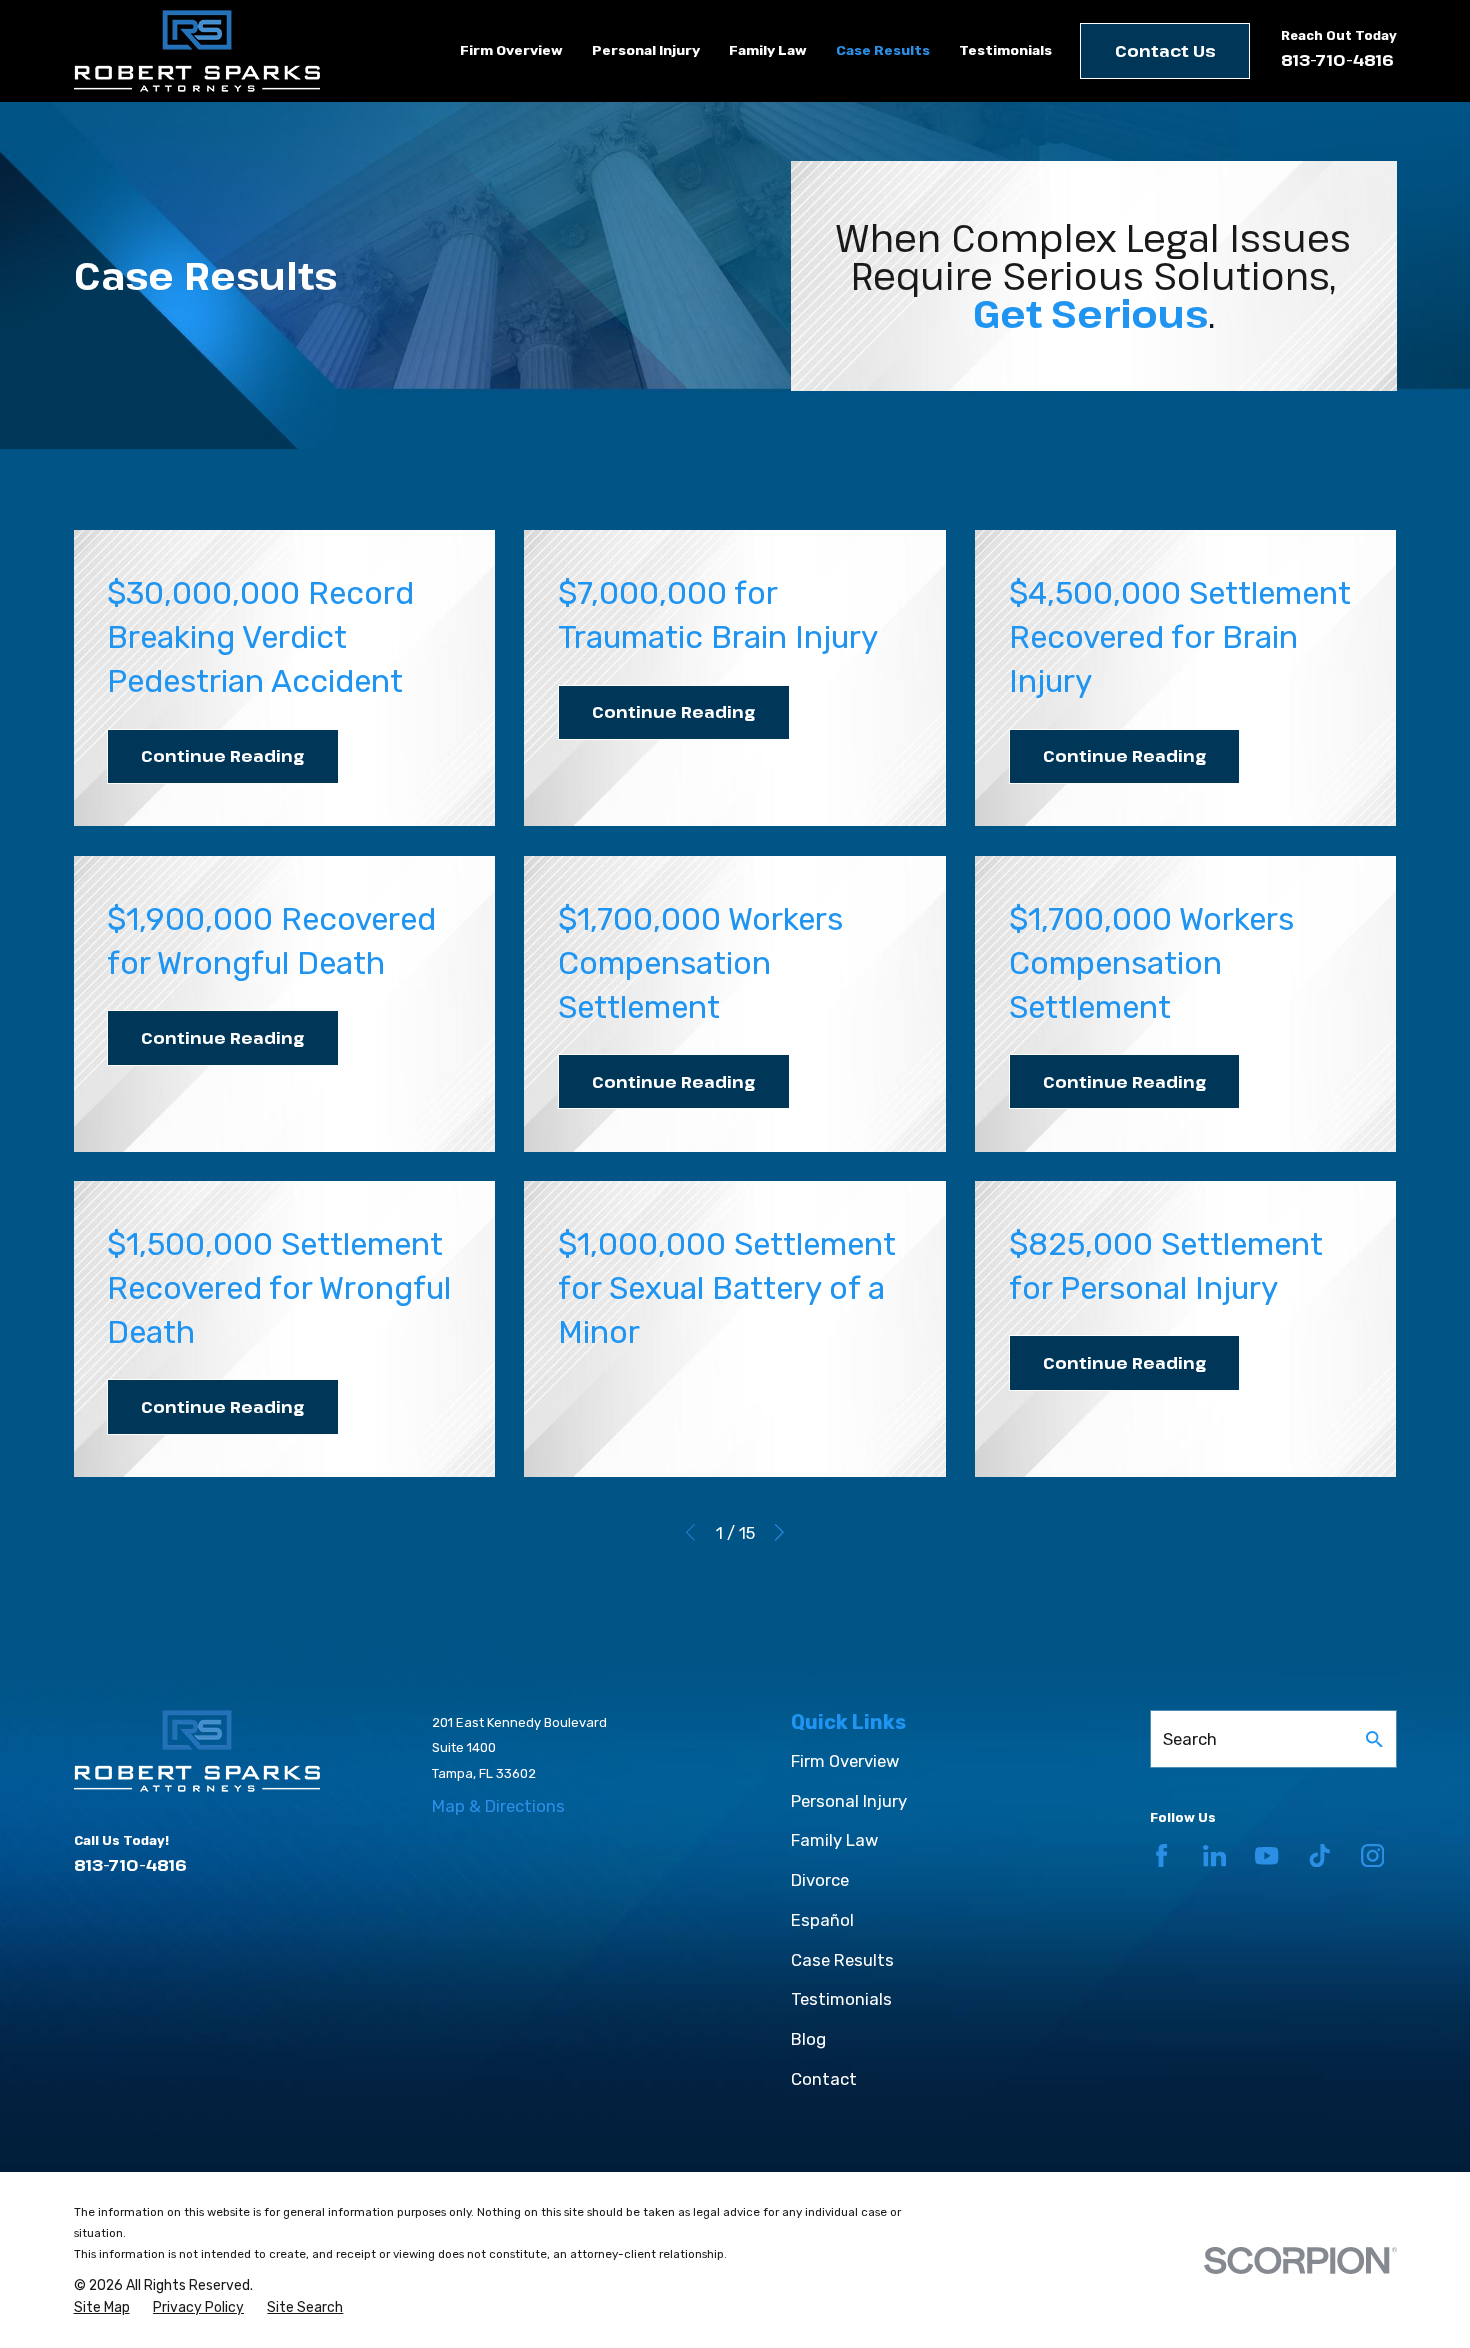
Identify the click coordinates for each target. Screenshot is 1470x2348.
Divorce (820, 1880)
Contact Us (1165, 50)
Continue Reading (222, 755)
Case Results (842, 1960)
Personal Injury (849, 1801)
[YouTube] (1266, 1855)
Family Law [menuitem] (768, 50)
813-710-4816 (1337, 59)
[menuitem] (102, 2308)
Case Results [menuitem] (883, 50)
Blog (808, 2039)
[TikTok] (1319, 1855)
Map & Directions (498, 1806)
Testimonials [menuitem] (1005, 50)
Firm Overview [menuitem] (511, 50)
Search (1190, 1739)
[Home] (197, 51)
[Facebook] (1161, 1855)
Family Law (834, 1840)
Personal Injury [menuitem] (646, 50)
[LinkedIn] (1214, 1855)
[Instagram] (1372, 1855)
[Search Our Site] (1374, 1739)
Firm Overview (845, 1761)
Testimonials (841, 1999)
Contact (824, 2079)
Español (822, 1920)
